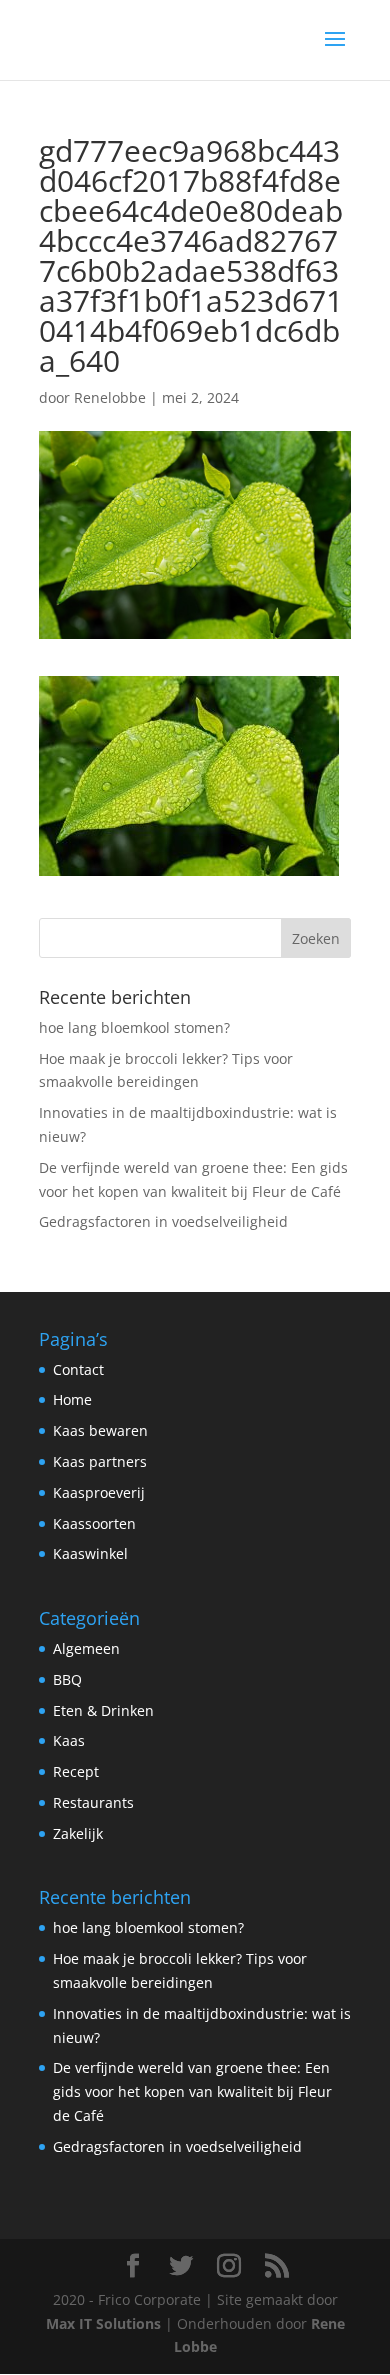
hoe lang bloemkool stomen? (134, 1027)
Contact (78, 1369)
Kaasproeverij (99, 1492)
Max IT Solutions (103, 2323)
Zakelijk (78, 1833)
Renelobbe (110, 397)
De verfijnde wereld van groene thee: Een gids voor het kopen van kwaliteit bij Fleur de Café (192, 2091)
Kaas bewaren (100, 1430)
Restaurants (93, 1802)
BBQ (67, 1679)
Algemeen (86, 1648)
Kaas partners (100, 1461)
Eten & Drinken (103, 1710)
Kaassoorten (94, 1523)
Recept (76, 1771)
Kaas (69, 1740)
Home (72, 1399)
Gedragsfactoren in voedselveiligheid (163, 1221)
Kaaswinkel (90, 1553)
